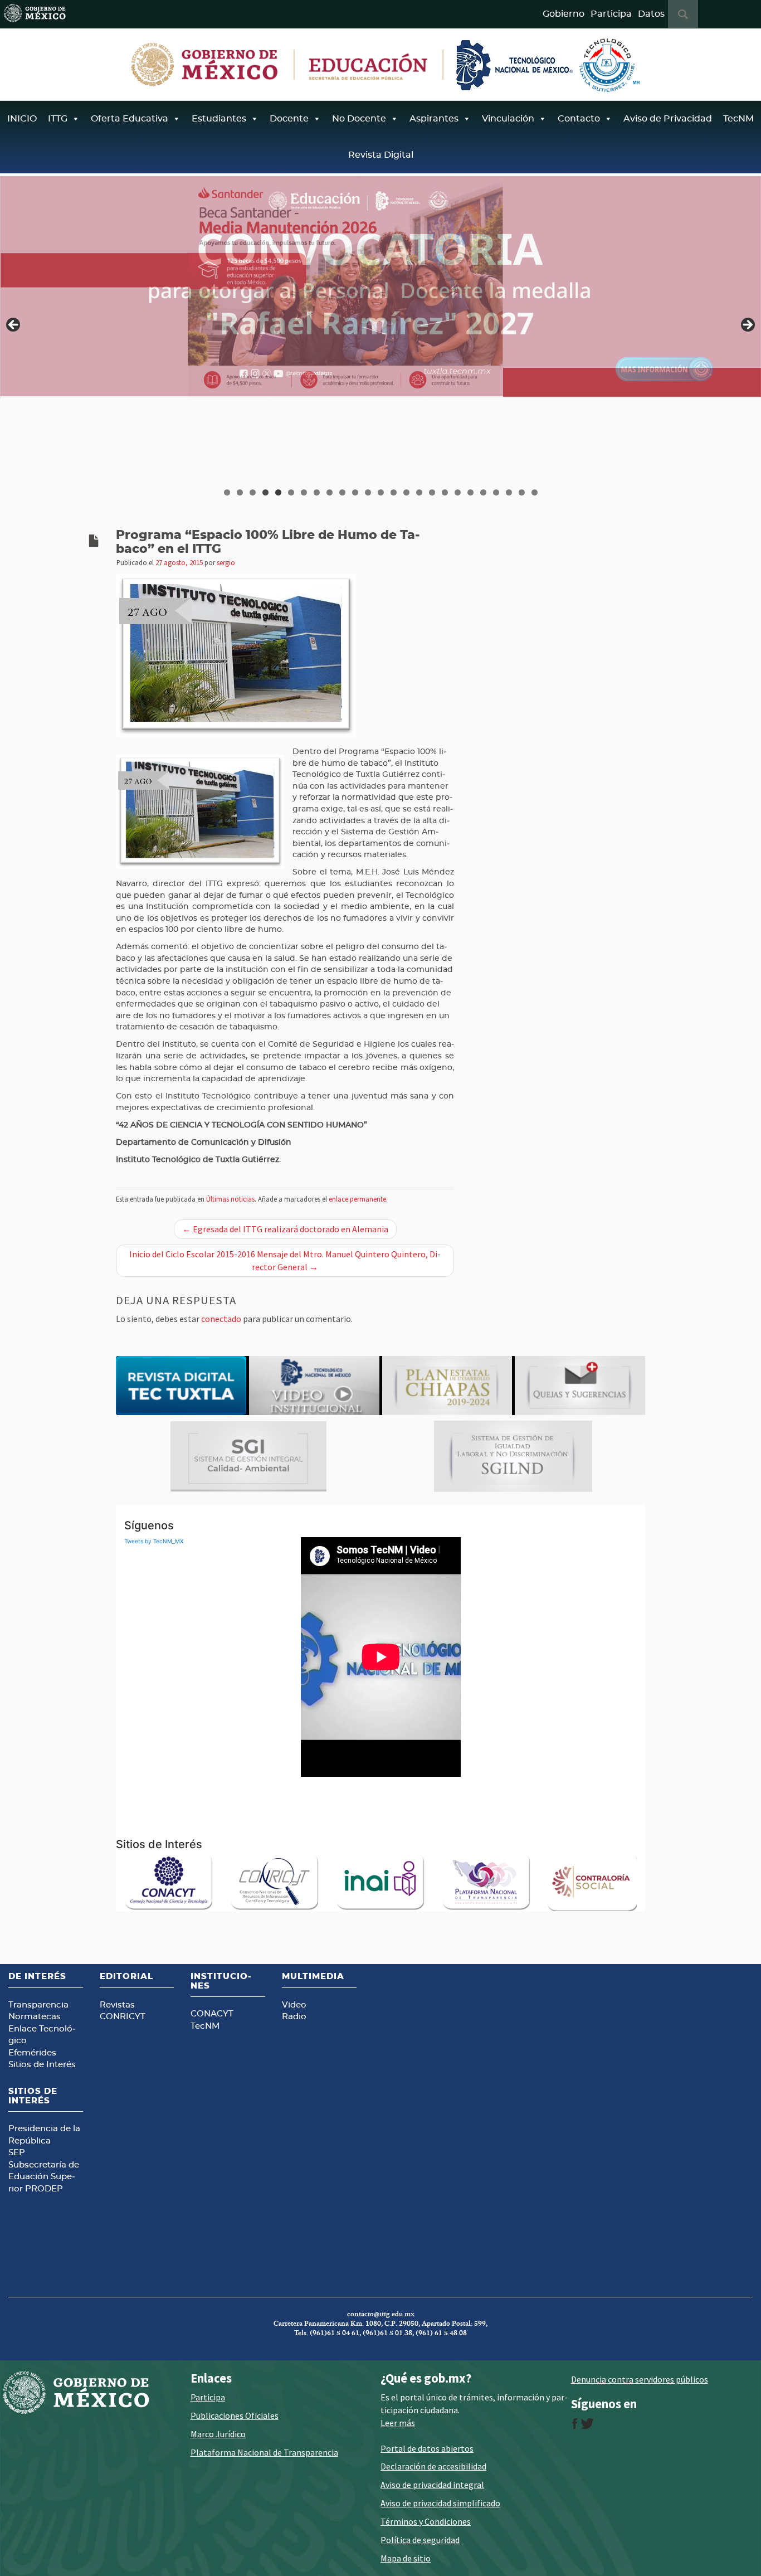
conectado (221, 1319)
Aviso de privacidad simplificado (440, 2503)
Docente (289, 119)
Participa (611, 14)
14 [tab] (394, 492)
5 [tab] (278, 492)
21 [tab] (484, 492)
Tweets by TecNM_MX (154, 1541)
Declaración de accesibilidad (433, 2466)
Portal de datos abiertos (427, 2448)
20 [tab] (471, 492)
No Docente (359, 119)
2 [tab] (240, 492)
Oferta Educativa (130, 119)
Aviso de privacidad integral (432, 2485)
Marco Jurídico (218, 2434)
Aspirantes (434, 119)
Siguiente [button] (747, 325)
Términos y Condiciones (426, 2521)
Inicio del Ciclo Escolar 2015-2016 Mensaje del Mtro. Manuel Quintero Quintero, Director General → (285, 1260)
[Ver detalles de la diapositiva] (380, 286)
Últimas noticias (230, 1199)
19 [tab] (458, 492)
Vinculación (508, 119)
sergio (226, 562)
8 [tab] (317, 492)
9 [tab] (330, 492)
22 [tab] (496, 492)
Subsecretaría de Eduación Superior (44, 2177)
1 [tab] (227, 492)
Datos (651, 14)
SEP (17, 2153)
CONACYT (212, 2014)
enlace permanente (357, 1199)
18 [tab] (445, 492)
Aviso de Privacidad (668, 119)
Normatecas (35, 2017)
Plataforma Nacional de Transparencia (264, 2452)
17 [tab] (432, 492)
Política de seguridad (420, 2540)
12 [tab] (368, 492)
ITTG (58, 119)
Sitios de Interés (42, 2065)
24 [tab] (522, 492)
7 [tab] (304, 492)
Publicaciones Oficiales (235, 2415)
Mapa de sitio (406, 2558)
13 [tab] (381, 492)
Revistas (117, 2005)
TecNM (738, 119)
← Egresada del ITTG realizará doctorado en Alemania (285, 1229)
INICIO (22, 119)
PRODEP (44, 2189)
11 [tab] (355, 492)
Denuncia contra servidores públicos (640, 2379)
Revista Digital (381, 155)
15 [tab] (407, 492)
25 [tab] (535, 492)
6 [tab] (291, 492)
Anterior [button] (14, 325)
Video (294, 2005)
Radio (294, 2017)
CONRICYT (123, 2017)
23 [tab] (509, 492)
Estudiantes (219, 119)
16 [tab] (419, 492)
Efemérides (32, 2053)
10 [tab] (343, 492)
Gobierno (564, 14)
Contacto (579, 119)
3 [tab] (253, 492)
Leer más (398, 2423)
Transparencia (38, 2005)
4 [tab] (265, 492)
